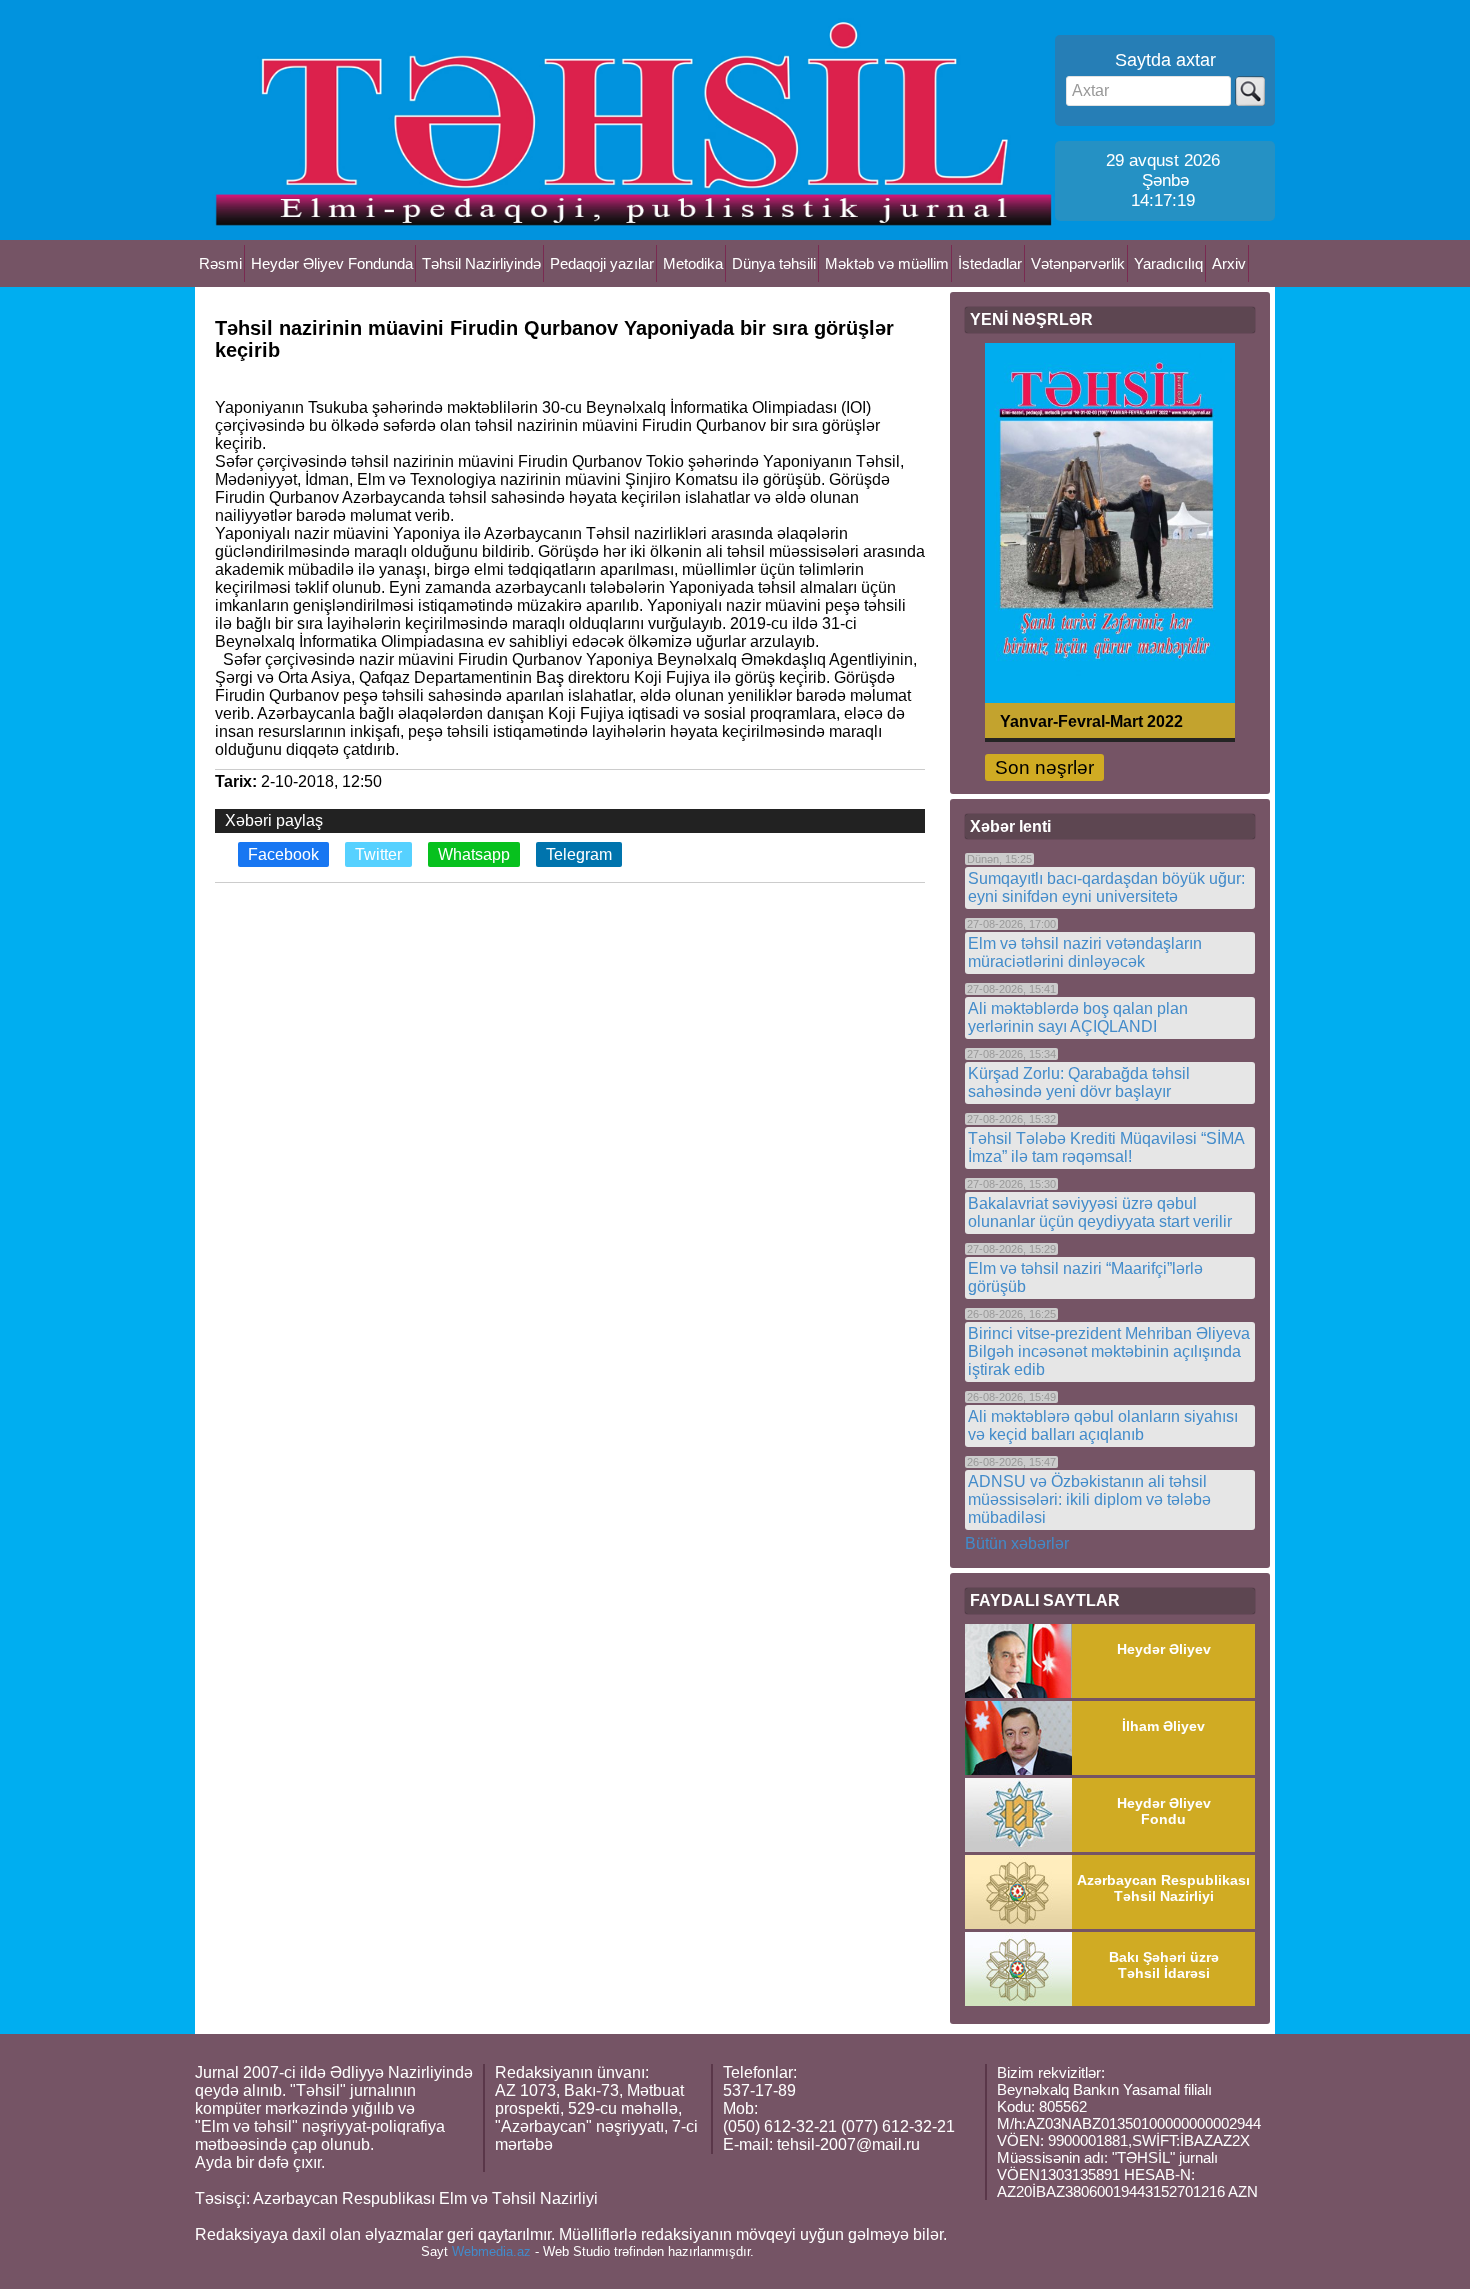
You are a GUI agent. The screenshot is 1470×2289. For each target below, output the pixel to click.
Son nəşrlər (1044, 767)
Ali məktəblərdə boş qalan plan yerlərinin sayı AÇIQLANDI (1078, 1017)
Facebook (283, 854)
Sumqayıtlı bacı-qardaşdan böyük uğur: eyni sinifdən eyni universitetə (1106, 887)
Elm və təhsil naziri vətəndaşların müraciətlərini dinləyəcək (1085, 952)
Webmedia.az (491, 2251)
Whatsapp (474, 854)
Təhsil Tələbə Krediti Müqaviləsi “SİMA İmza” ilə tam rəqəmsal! (1106, 1147)
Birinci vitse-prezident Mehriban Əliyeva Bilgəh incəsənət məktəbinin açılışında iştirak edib (1109, 1351)
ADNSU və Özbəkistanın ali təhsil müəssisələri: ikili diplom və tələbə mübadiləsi (1089, 1499)
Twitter (378, 854)
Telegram (579, 854)
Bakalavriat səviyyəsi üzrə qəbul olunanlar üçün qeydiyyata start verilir (1100, 1212)
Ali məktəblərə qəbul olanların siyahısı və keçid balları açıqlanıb (1103, 1425)
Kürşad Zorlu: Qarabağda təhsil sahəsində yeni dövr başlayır (1079, 1082)
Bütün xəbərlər (1017, 1543)
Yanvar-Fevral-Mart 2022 (1091, 720)
